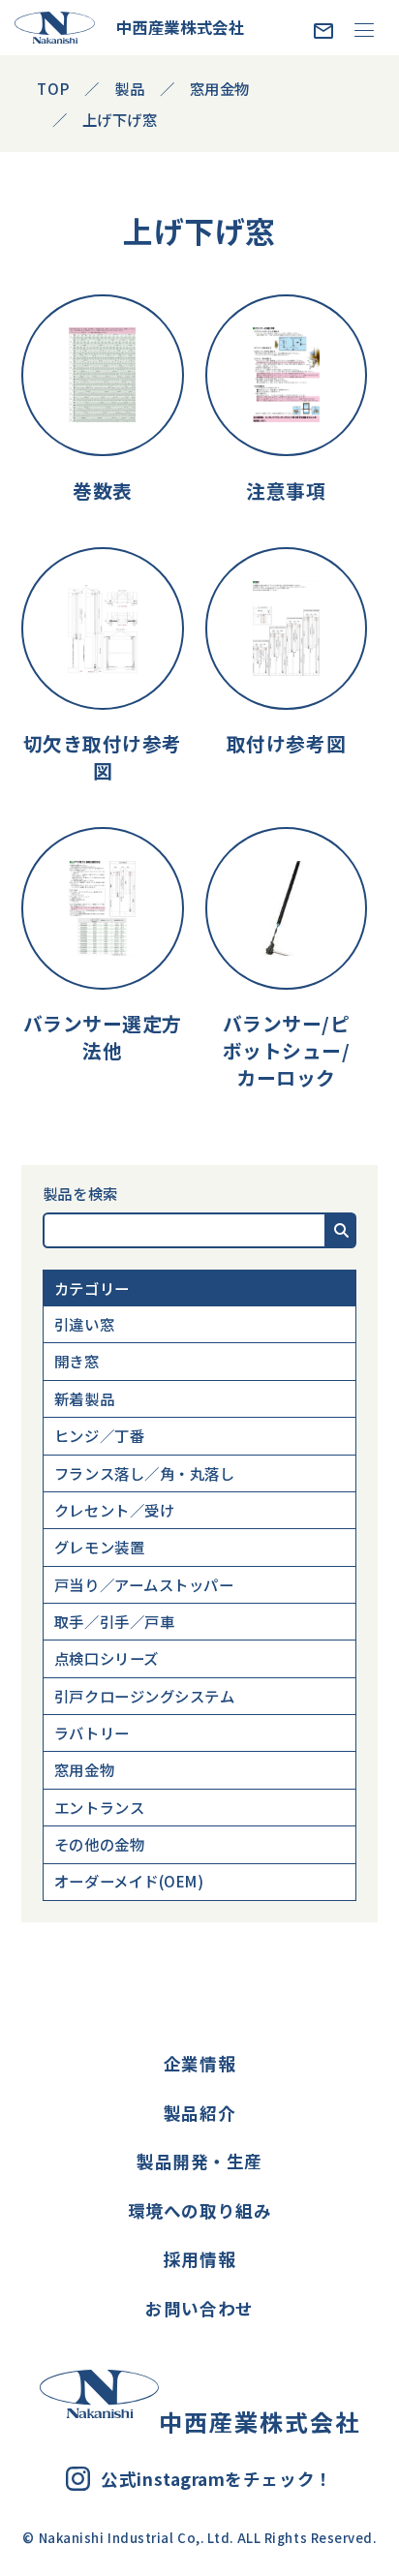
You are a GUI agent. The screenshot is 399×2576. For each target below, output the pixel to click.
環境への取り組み (199, 2210)
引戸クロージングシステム (145, 1696)
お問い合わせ (199, 2308)
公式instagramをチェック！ (216, 2479)
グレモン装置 (99, 1547)
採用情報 (199, 2259)
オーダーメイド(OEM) (129, 1881)
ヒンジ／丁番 (99, 1435)
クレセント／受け (114, 1510)
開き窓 (77, 1361)
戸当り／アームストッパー (144, 1584)
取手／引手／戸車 (114, 1621)
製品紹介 (199, 2113)
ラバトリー (92, 1733)
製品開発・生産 (199, 2161)
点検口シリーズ (107, 1658)
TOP (53, 88)
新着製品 (84, 1398)
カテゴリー (92, 1288)
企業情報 (199, 2063)
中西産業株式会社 (180, 27)
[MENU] (364, 29)
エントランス (99, 1807)
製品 (129, 88)
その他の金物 (99, 1844)
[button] (341, 1230)
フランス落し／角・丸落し (145, 1473)
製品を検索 (80, 1194)
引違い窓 (84, 1324)
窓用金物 (84, 1769)
